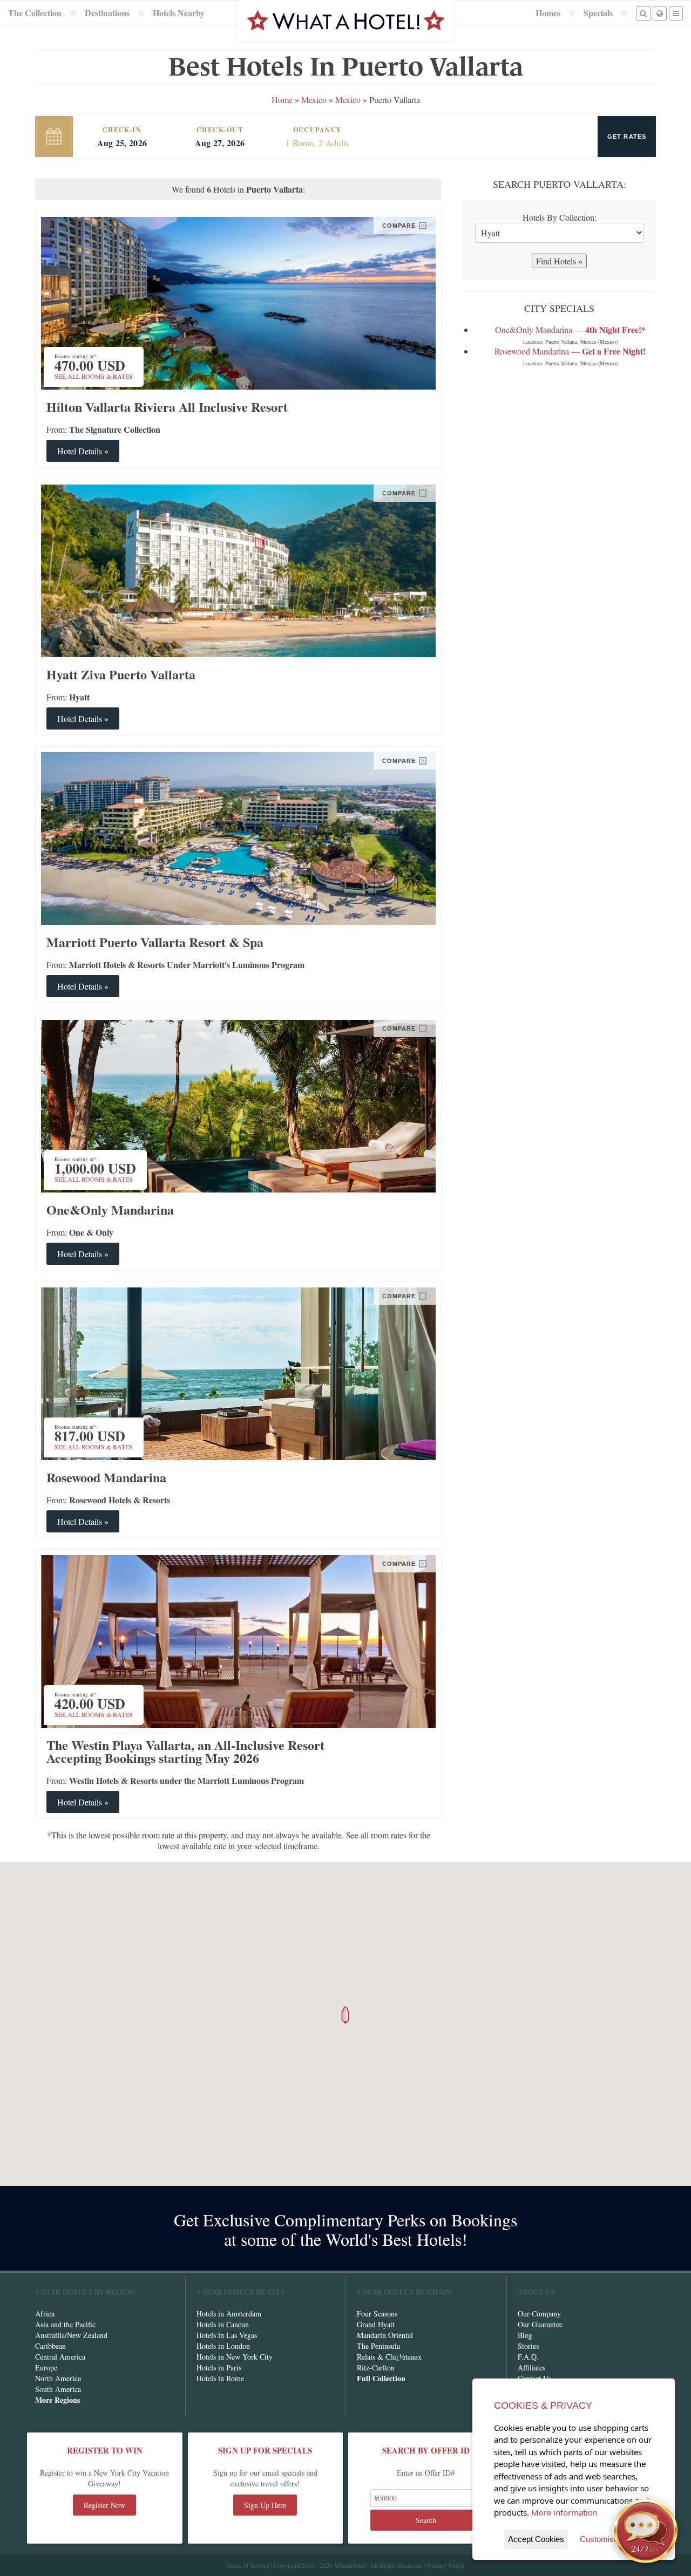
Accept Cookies (536, 2539)
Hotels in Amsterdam (229, 2313)
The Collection (35, 13)
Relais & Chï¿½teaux (389, 2357)
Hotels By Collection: (560, 217)
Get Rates (627, 137)
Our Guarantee (540, 2324)
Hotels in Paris (219, 2367)
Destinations (107, 13)
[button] (345, 2015)
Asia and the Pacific (65, 2324)
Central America (60, 2357)
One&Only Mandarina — (570, 329)
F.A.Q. (528, 2357)
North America (58, 2378)
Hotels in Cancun (223, 2324)
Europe (46, 2367)
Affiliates (531, 2367)
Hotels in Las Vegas (227, 2335)
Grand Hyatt (376, 2324)
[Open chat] (646, 2531)
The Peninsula (378, 2346)
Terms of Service (248, 2565)
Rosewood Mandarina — (570, 351)
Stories (528, 2346)
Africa (45, 2313)
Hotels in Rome (220, 2378)
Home (282, 100)
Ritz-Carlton (376, 2367)
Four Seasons (377, 2313)
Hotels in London (223, 2346)
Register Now (104, 2505)
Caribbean (50, 2346)
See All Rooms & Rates (94, 376)
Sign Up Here (265, 2505)
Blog (525, 2335)
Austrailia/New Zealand (71, 2335)
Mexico (314, 100)
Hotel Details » (83, 451)
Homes (548, 13)
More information (564, 2512)
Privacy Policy (446, 2565)
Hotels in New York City (235, 2357)
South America (58, 2389)
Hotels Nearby (179, 13)
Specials (598, 13)
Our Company (539, 2313)
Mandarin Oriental (385, 2335)
